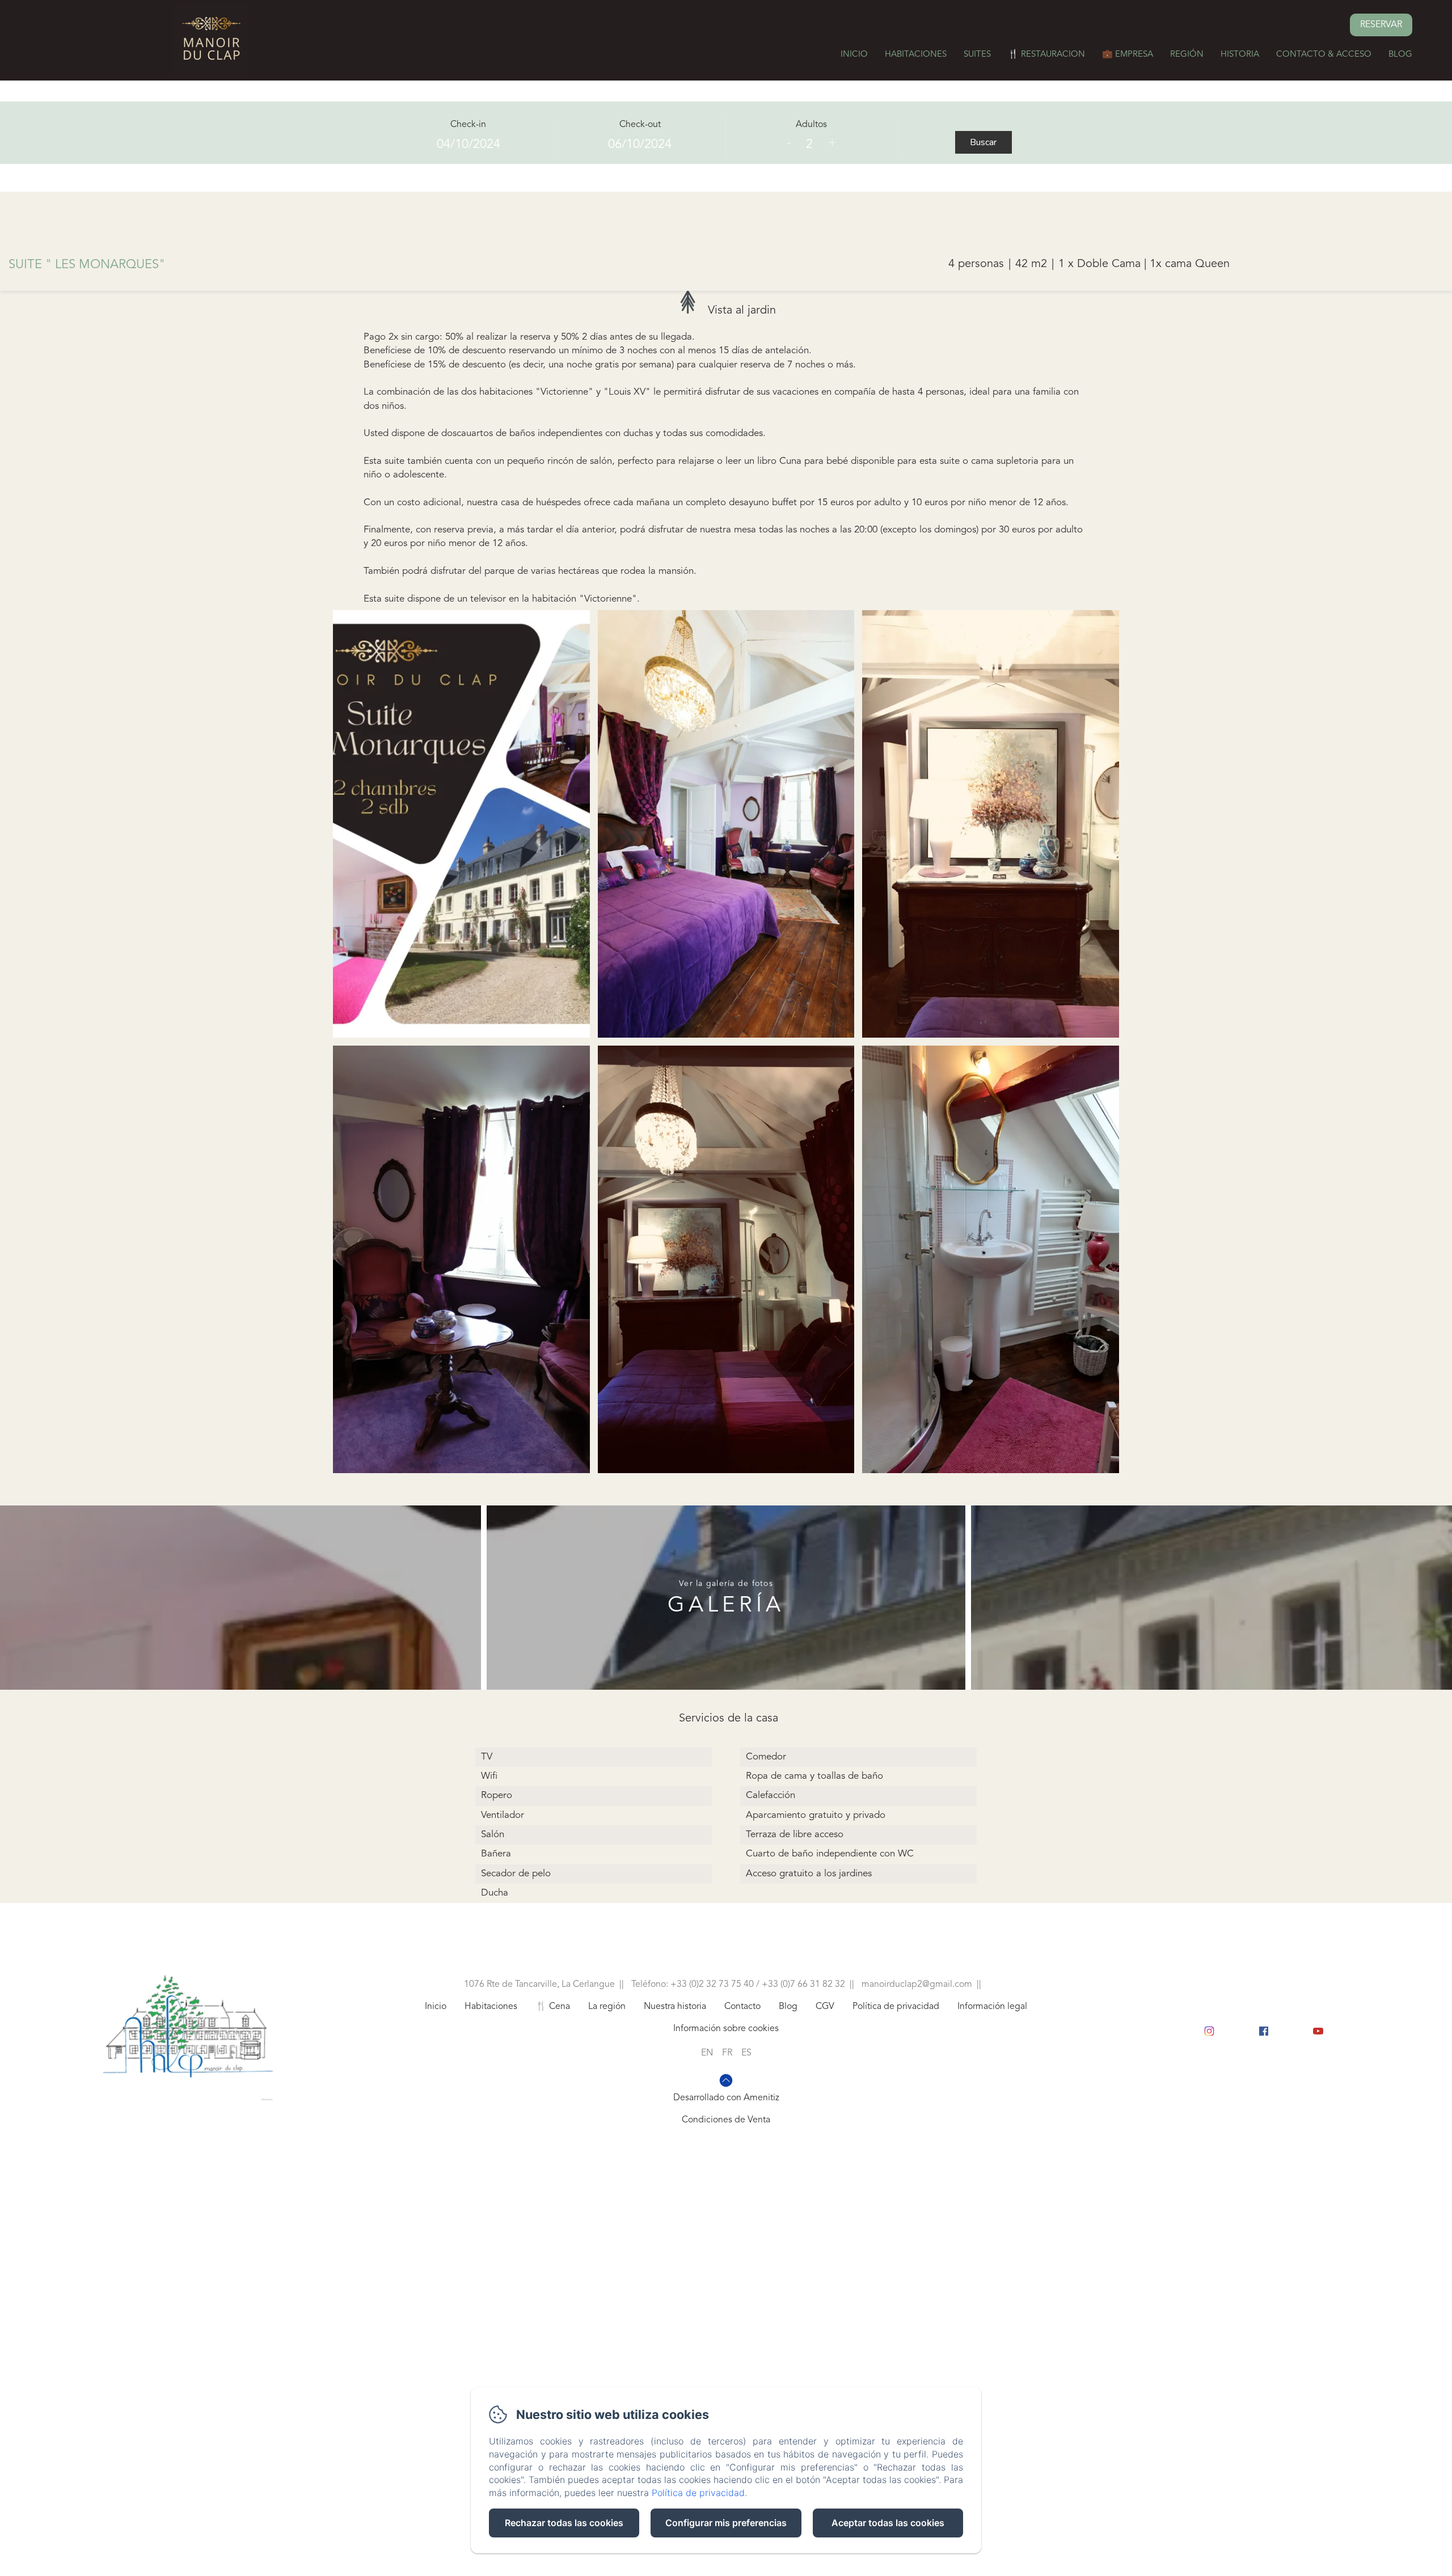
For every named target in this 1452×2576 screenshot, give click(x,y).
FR (727, 2053)
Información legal (992, 2007)
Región (1187, 55)
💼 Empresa (1128, 55)
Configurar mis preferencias (726, 2523)
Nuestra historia (675, 2007)
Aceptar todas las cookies (888, 2523)
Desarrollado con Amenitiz (726, 2098)
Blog (1400, 55)
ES (746, 2053)
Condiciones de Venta (726, 2120)
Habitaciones (916, 55)
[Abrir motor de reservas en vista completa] (726, 139)
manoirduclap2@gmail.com (917, 1985)
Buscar (983, 142)
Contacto (742, 2007)
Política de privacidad (896, 2007)
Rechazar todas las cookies (564, 2523)
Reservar (1381, 25)
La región (607, 2007)
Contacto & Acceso (1324, 55)
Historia (1240, 55)
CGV (825, 2007)
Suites (977, 55)
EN (707, 2053)
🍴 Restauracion (1046, 55)
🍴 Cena (553, 2007)
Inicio (854, 55)
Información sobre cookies (726, 2029)
